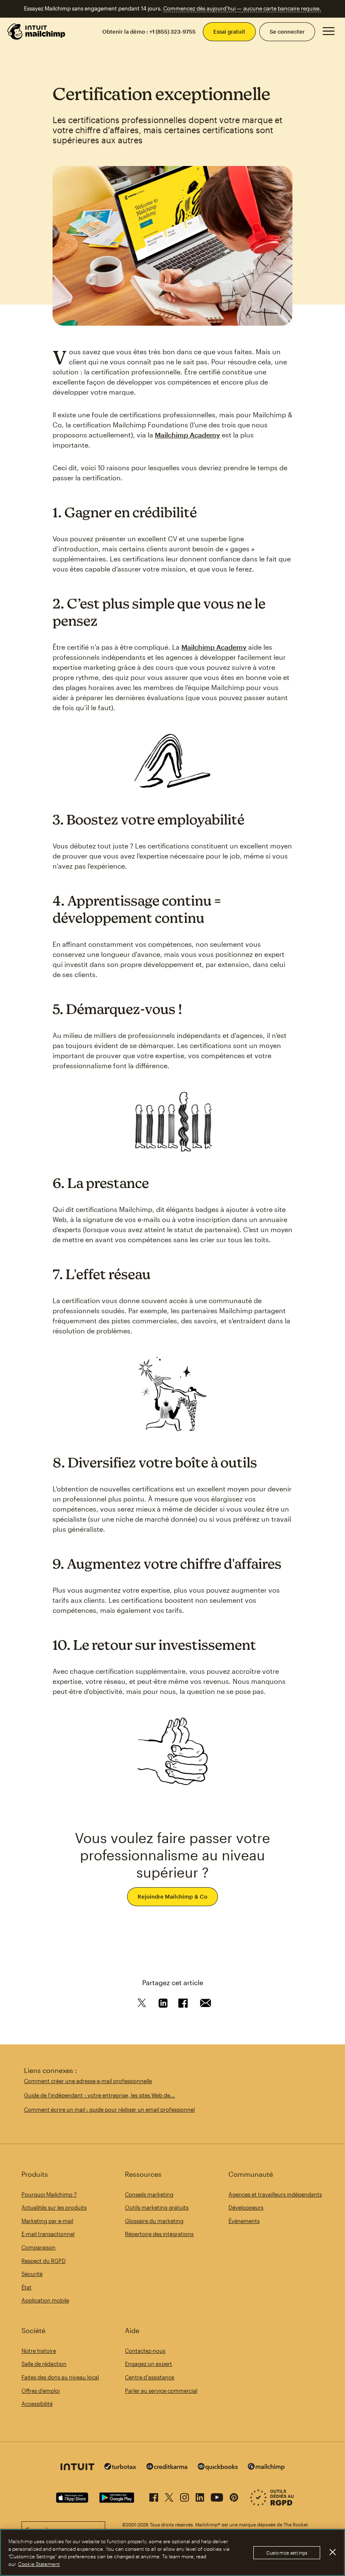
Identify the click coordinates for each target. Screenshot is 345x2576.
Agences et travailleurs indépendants (275, 2194)
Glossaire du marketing (154, 2221)
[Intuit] (77, 2468)
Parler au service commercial (161, 2391)
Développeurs (246, 2207)
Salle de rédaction (44, 2364)
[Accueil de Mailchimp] (37, 32)
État (27, 2287)
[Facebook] (154, 2496)
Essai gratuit (229, 32)
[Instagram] (184, 2496)
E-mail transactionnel (48, 2234)
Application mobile (45, 2300)
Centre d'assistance (150, 2377)
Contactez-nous (145, 2351)
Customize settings (287, 2553)
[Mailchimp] (266, 2468)
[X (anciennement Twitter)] (169, 2496)
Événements (244, 2221)
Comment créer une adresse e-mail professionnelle (88, 2081)
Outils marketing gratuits (157, 2207)
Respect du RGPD (44, 2261)
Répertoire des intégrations (159, 2234)
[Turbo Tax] (120, 2467)
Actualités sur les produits (54, 2207)
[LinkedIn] (200, 2496)
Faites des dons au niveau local (60, 2377)
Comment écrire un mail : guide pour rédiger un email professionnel (109, 2110)
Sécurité (32, 2274)
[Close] (332, 2552)
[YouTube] (217, 2496)
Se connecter (287, 32)
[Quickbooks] (218, 2468)
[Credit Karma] (167, 2467)
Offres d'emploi (41, 2391)
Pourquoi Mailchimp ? (49, 2194)
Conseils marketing (149, 2194)
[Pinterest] (234, 2496)
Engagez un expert (149, 2364)
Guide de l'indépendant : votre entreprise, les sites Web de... (100, 2095)
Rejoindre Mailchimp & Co (172, 1896)
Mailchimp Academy (187, 435)
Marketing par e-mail (47, 2221)
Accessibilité (37, 2404)
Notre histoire (39, 2351)
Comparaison (38, 2247)
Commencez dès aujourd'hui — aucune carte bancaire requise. (242, 8)
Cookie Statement (39, 2564)
